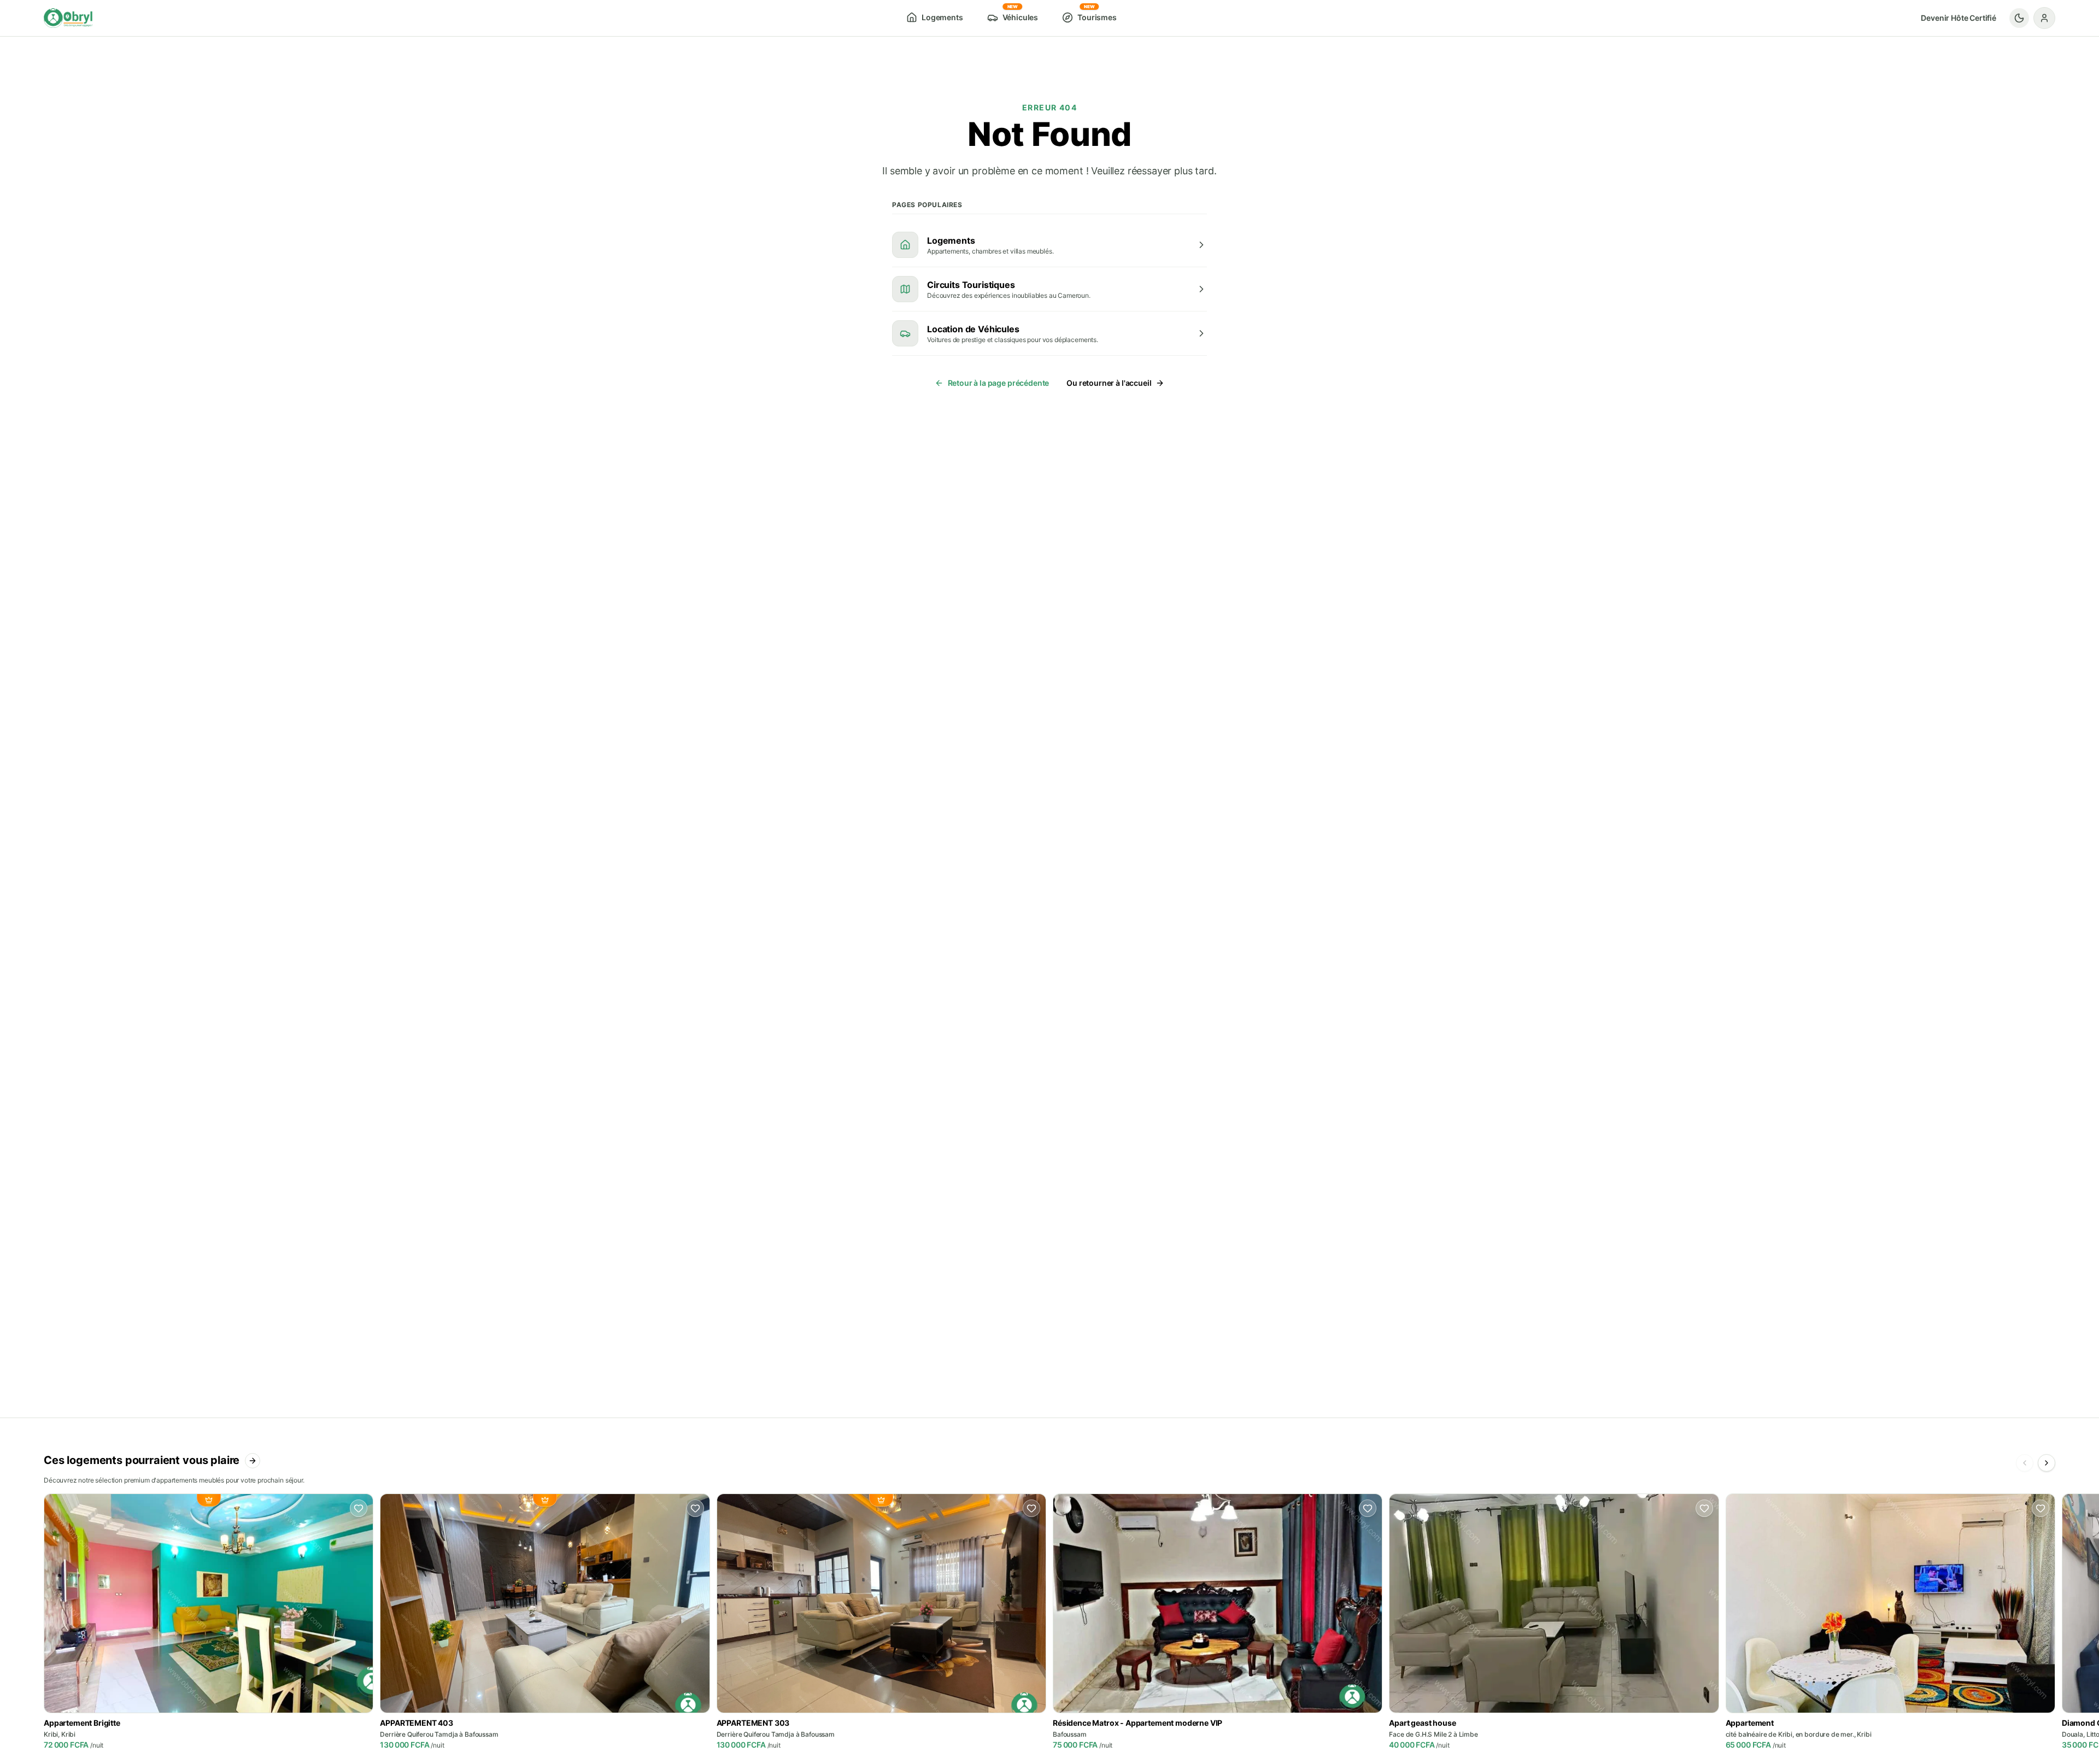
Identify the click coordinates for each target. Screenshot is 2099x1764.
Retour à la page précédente (999, 383)
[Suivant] (2047, 1463)
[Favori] (359, 1508)
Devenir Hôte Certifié (1959, 18)
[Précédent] (2025, 1463)
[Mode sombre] (2019, 18)
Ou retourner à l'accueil (1109, 383)
